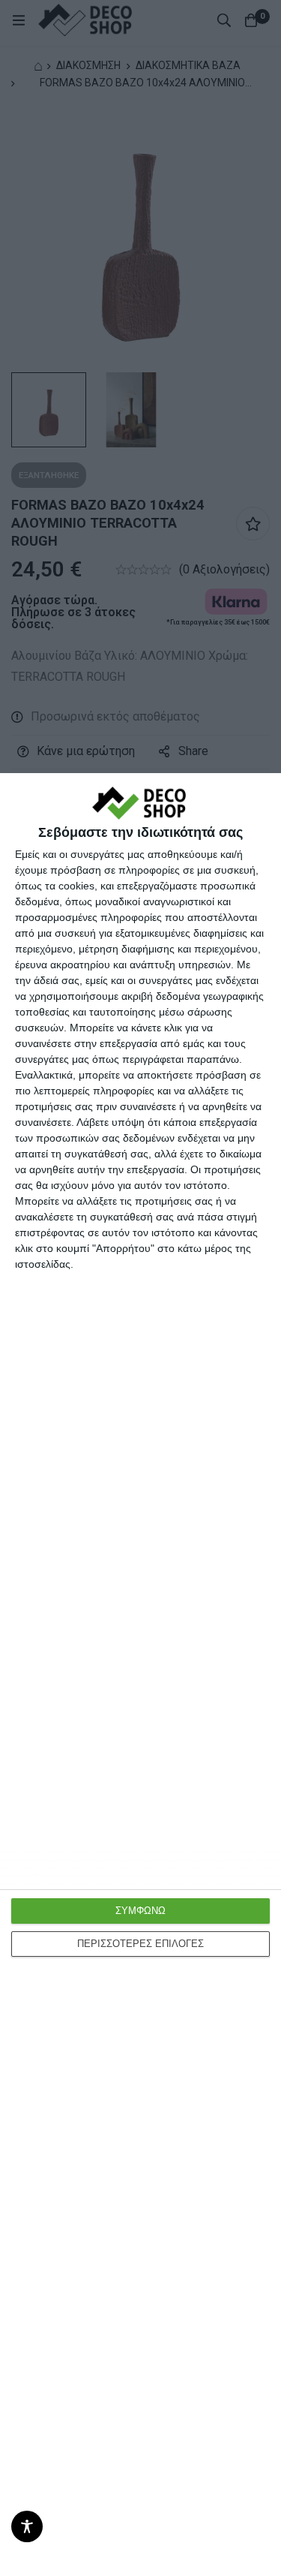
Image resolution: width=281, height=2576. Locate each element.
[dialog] (140, 1675)
